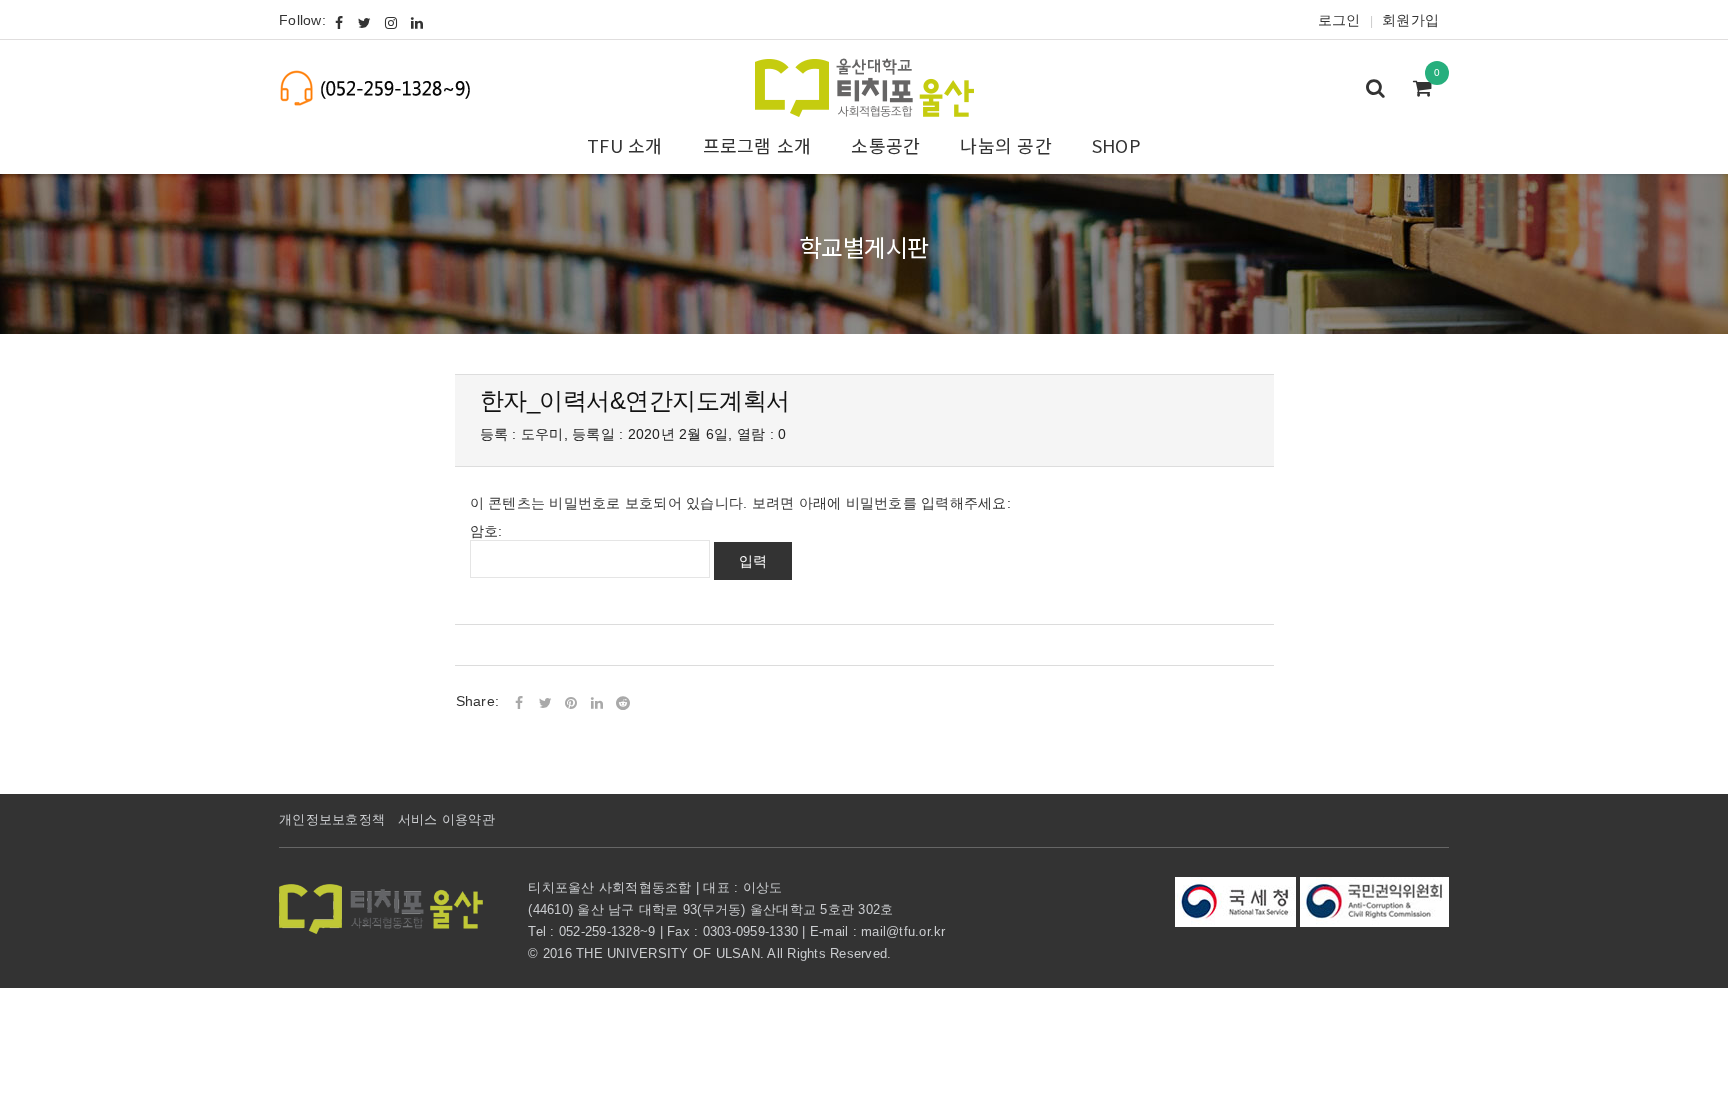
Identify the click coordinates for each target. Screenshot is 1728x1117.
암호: (486, 531)
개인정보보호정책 (332, 819)
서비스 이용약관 (446, 819)
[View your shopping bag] (1428, 90)
